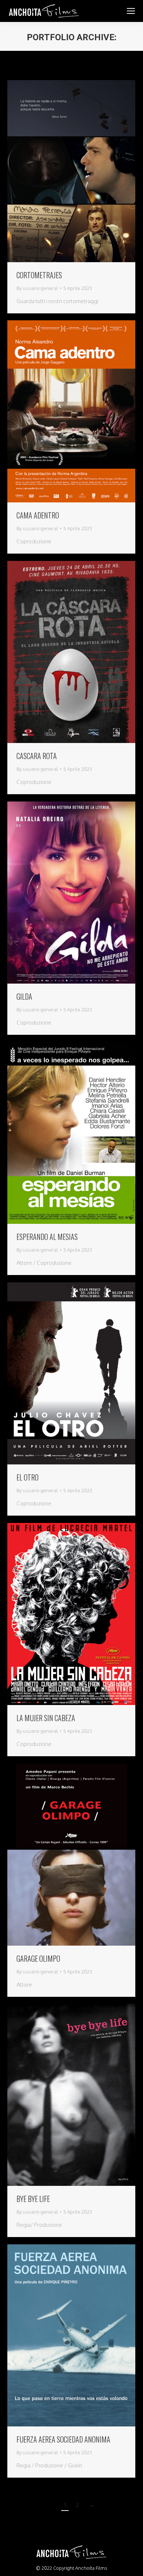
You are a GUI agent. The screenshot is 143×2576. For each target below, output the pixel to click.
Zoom (62, 171)
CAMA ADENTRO (38, 515)
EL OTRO (27, 1477)
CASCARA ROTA (37, 756)
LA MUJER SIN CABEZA (46, 1718)
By (37, 288)
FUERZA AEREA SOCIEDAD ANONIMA (63, 2439)
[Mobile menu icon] (131, 11)
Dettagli (81, 171)
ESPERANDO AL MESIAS (47, 1237)
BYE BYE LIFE (33, 2199)
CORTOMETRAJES (39, 275)
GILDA (24, 996)
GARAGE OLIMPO (38, 1958)
